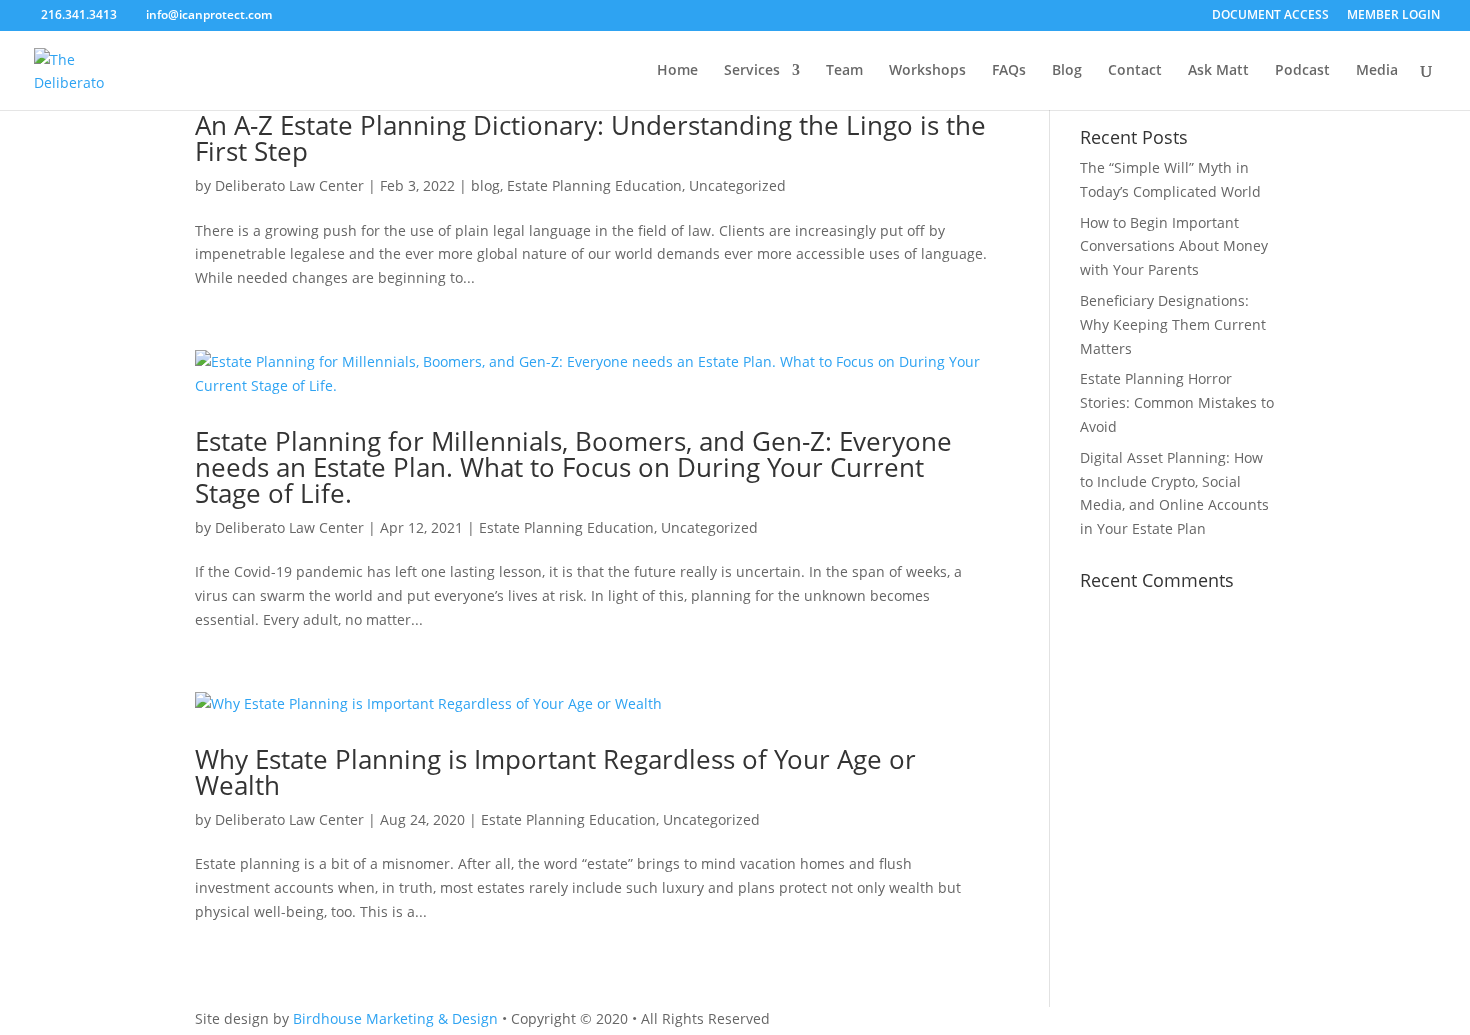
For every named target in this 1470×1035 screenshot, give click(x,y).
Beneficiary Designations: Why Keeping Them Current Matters (1173, 324)
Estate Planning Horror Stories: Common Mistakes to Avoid (1177, 402)
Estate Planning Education (594, 185)
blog (485, 185)
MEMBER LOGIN (1393, 16)
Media (1377, 71)
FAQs (1009, 71)
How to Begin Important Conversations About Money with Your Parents (1174, 246)
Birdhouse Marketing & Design (395, 1018)
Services (752, 71)
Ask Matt (1218, 71)
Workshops (927, 71)
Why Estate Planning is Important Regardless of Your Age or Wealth (555, 772)
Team (844, 71)
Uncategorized (737, 185)
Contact (1135, 71)
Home (677, 71)
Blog (1067, 71)
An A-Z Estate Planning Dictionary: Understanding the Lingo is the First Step (590, 138)
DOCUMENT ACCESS (1270, 16)
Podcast (1302, 71)
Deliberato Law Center (289, 185)
